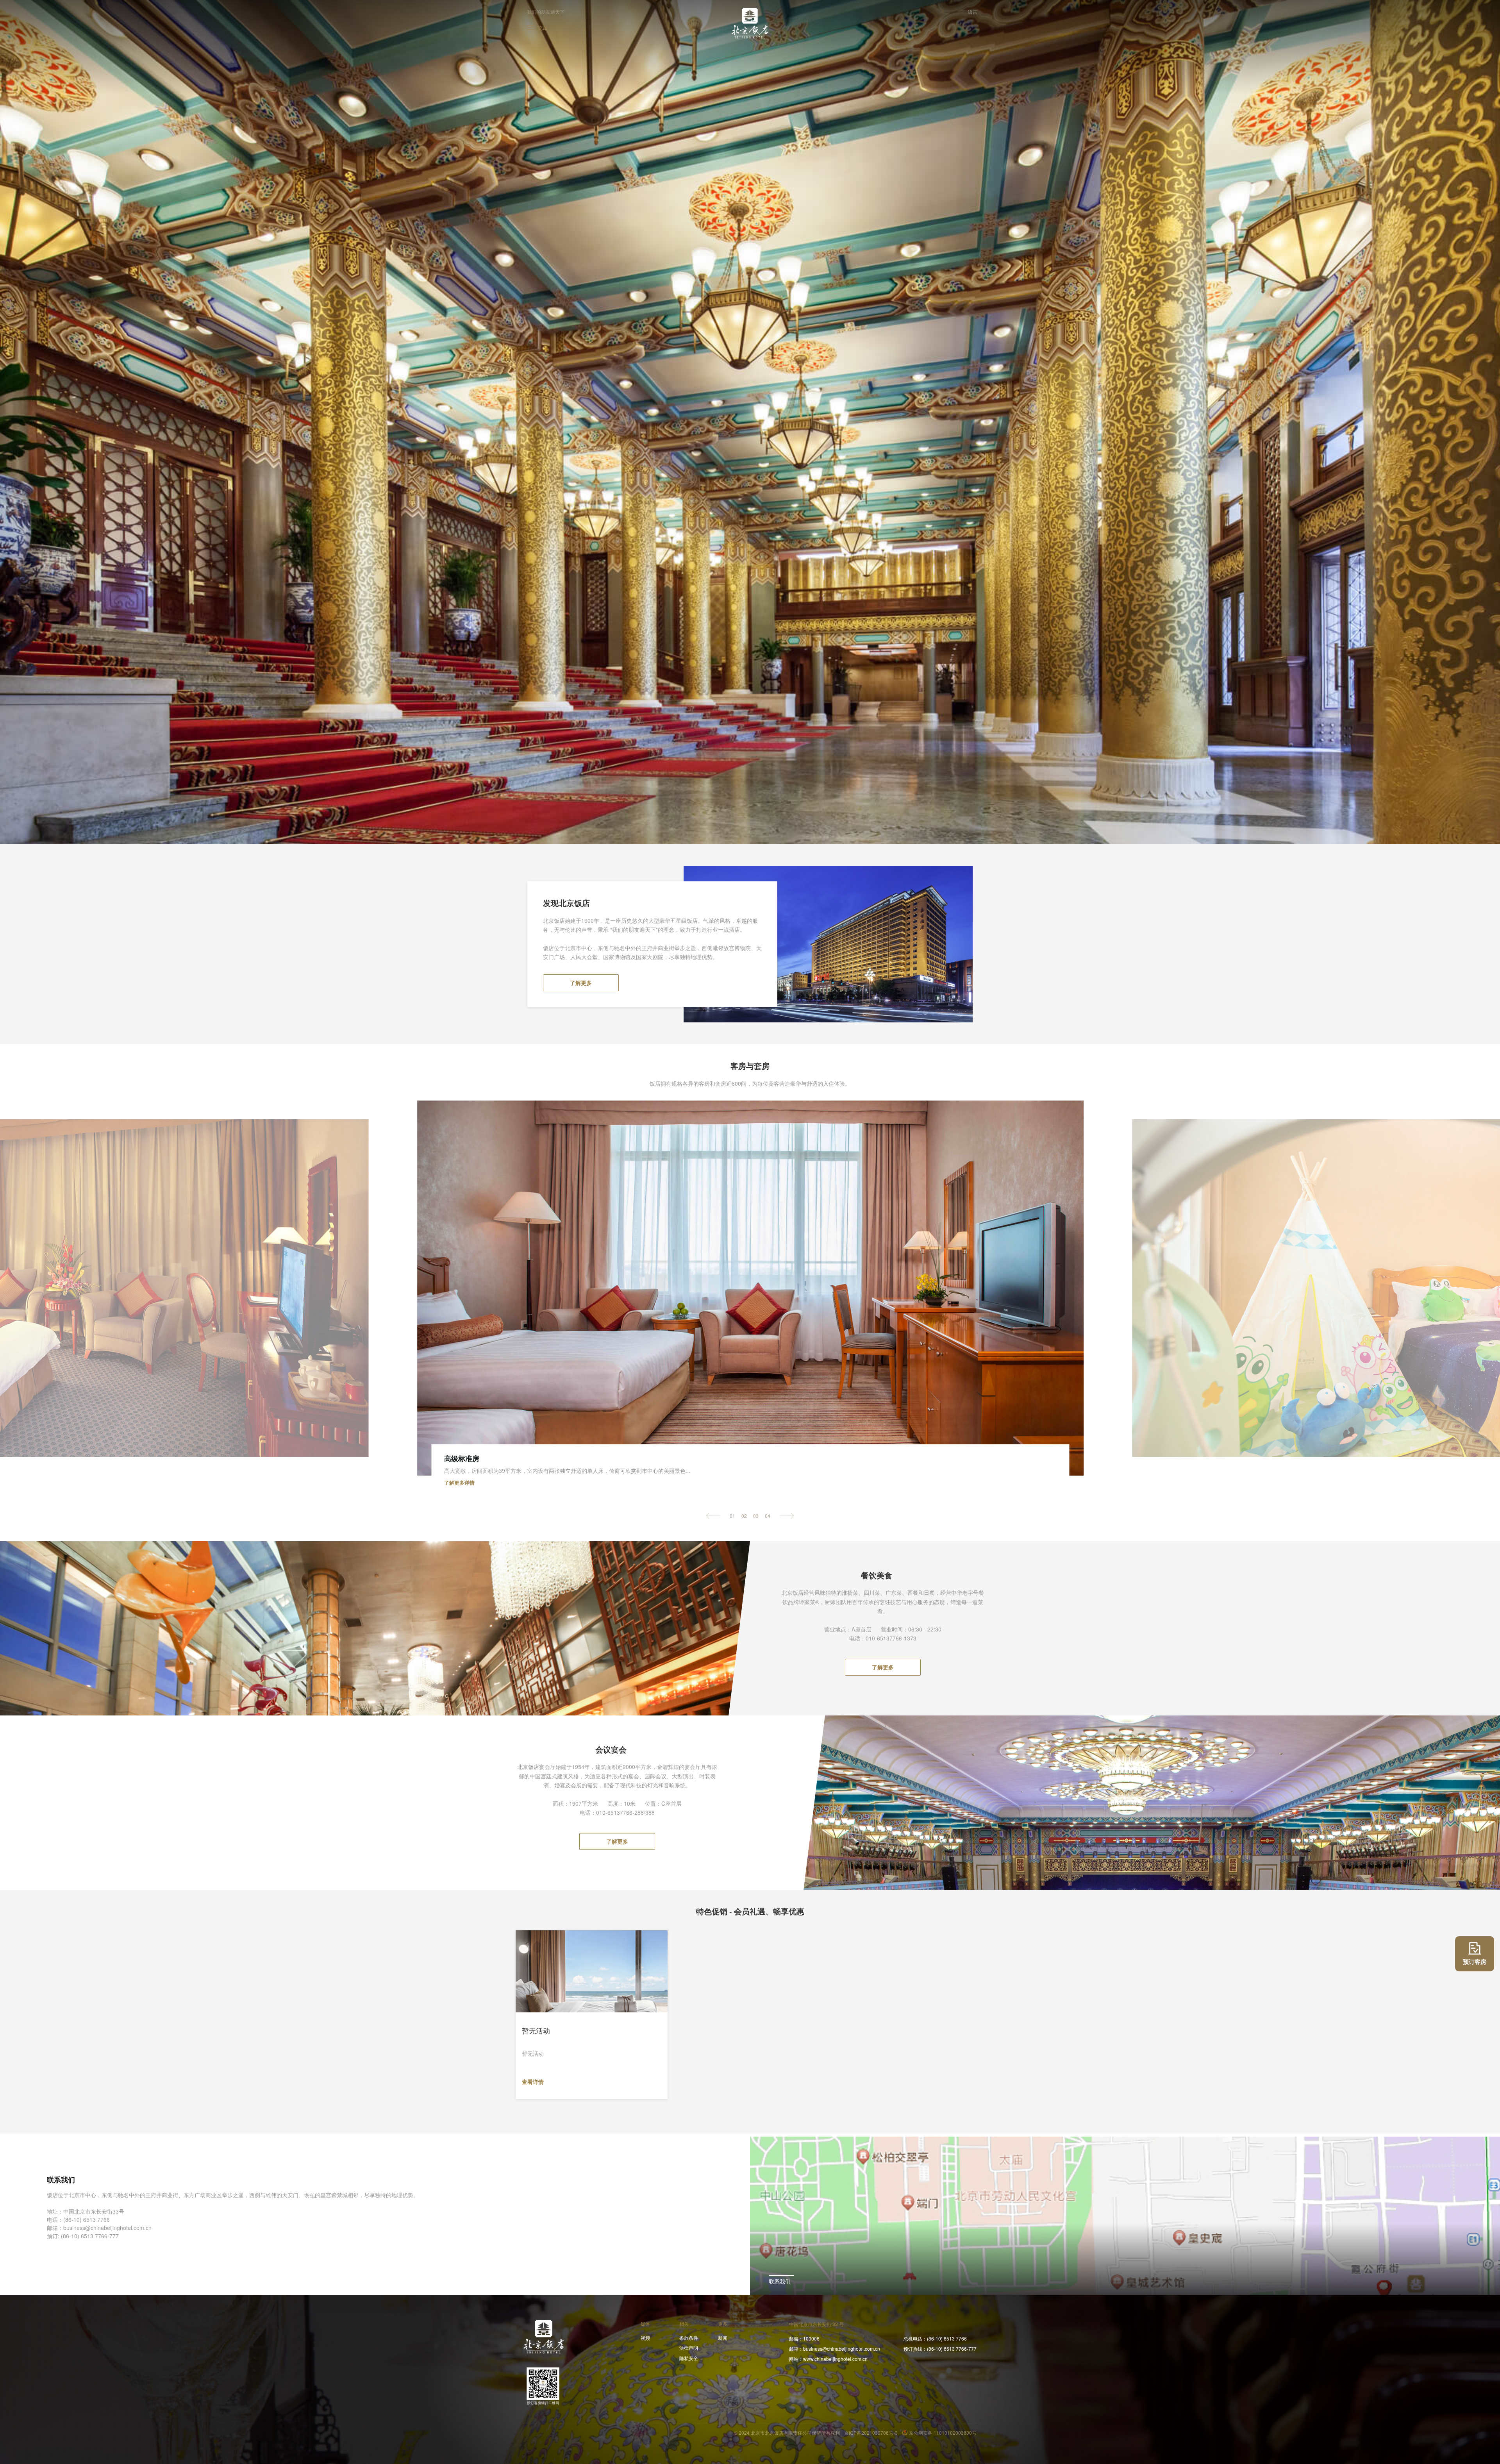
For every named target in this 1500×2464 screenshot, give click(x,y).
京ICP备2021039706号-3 (871, 2433)
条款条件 (689, 2338)
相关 (684, 2324)
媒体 (645, 2324)
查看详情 (534, 2082)
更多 (723, 2324)
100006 (804, 2338)
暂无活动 (536, 2031)
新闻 (723, 2338)
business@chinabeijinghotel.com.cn (835, 2349)
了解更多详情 (460, 1482)
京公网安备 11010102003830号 (943, 2433)
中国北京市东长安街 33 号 (816, 2324)
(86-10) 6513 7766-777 (940, 2349)
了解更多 (581, 983)
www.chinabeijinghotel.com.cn (828, 2359)
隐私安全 (689, 2358)
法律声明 (689, 2348)
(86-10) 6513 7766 (935, 2338)
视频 (645, 2338)
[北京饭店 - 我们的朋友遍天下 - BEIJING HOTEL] (750, 23)
